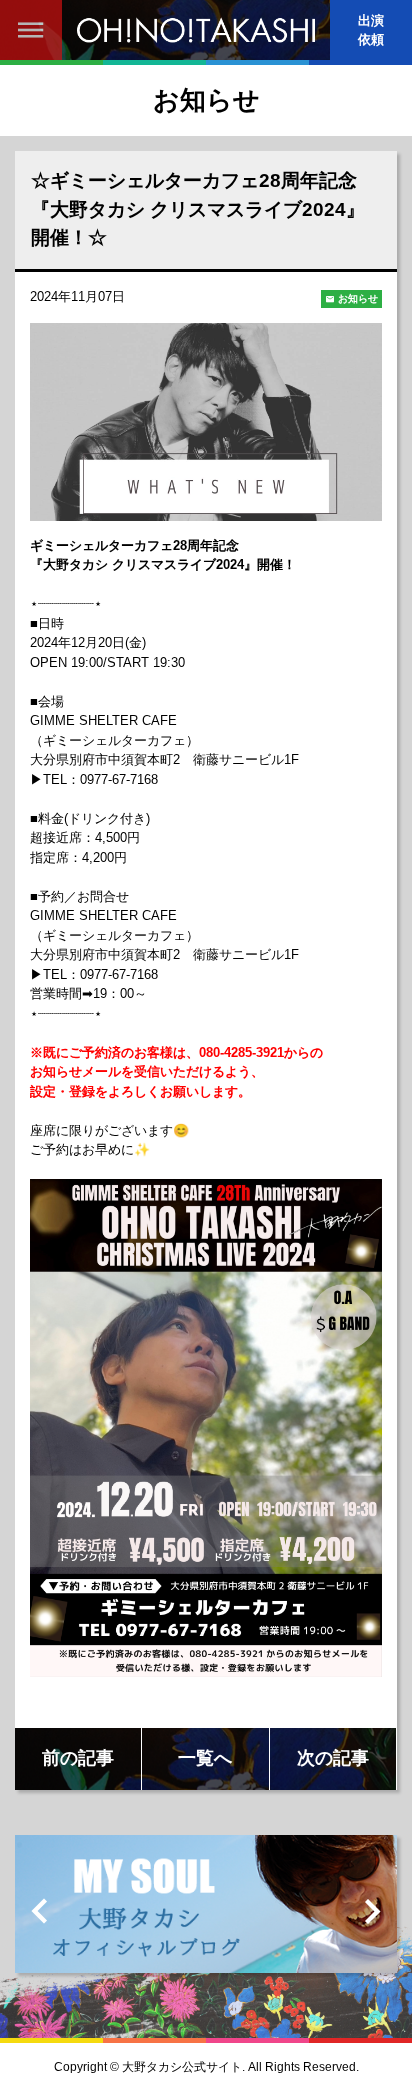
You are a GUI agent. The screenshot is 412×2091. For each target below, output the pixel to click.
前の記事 (78, 1758)
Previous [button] (40, 1911)
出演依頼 (371, 30)
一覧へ (205, 1758)
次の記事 (333, 1758)
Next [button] (372, 1911)
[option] (206, 1911)
